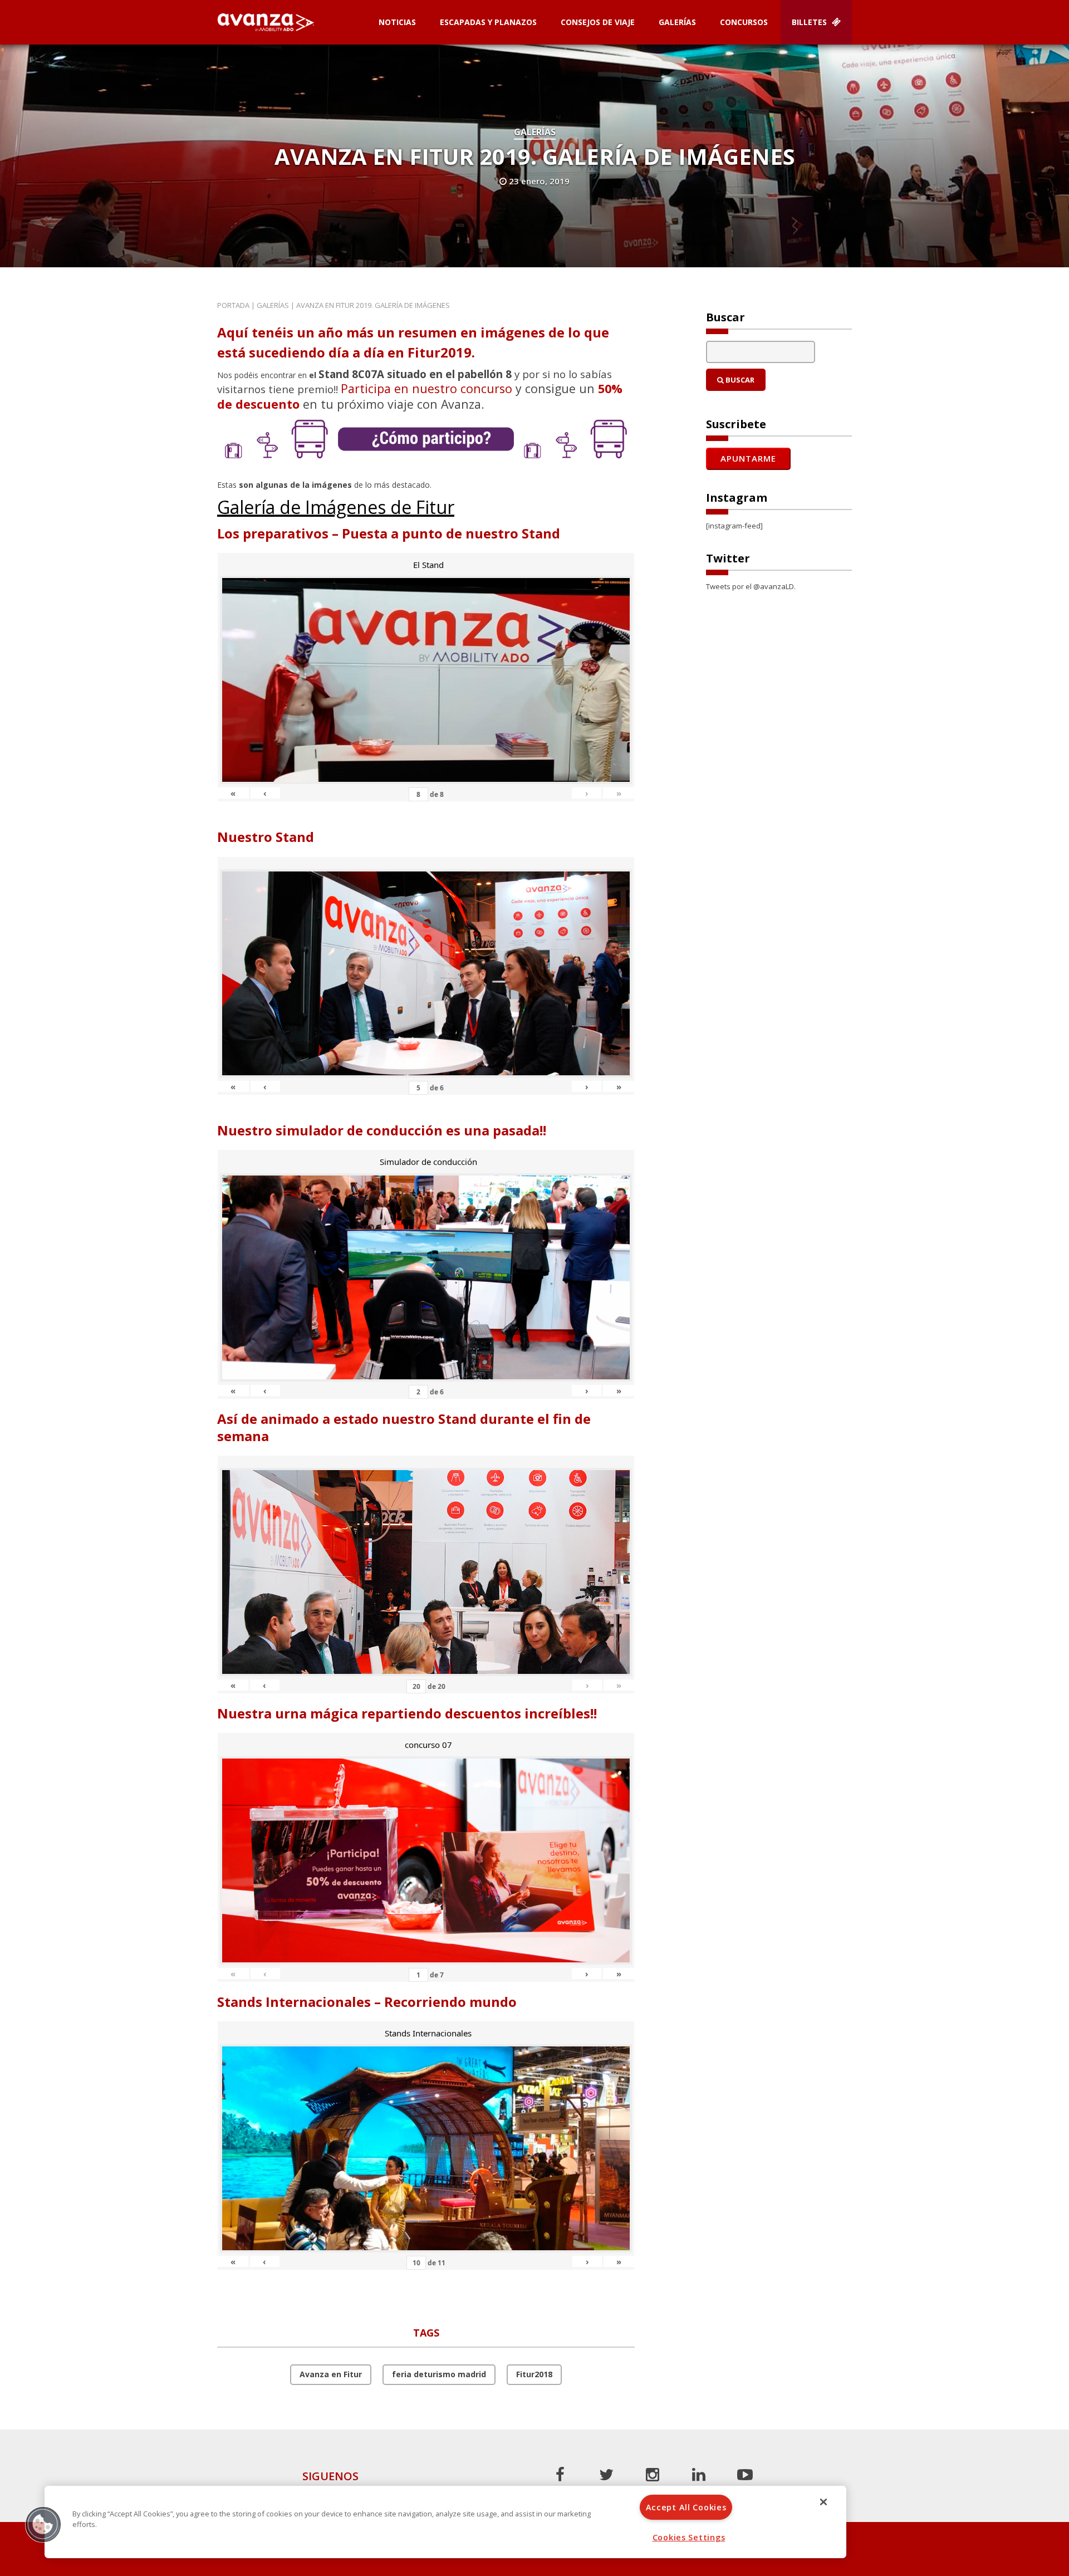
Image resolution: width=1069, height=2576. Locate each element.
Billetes (810, 22)
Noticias (397, 22)
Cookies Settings (689, 2537)
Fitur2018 (534, 2374)
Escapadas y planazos (488, 22)
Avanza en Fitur (331, 2374)
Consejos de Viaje (598, 22)
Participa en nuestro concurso (426, 388)
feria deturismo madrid (439, 2374)
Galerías (677, 22)
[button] (43, 2524)
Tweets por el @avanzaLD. (751, 586)
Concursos (744, 22)
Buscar (739, 380)
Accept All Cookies (686, 2507)
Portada (233, 305)
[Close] (823, 2502)
